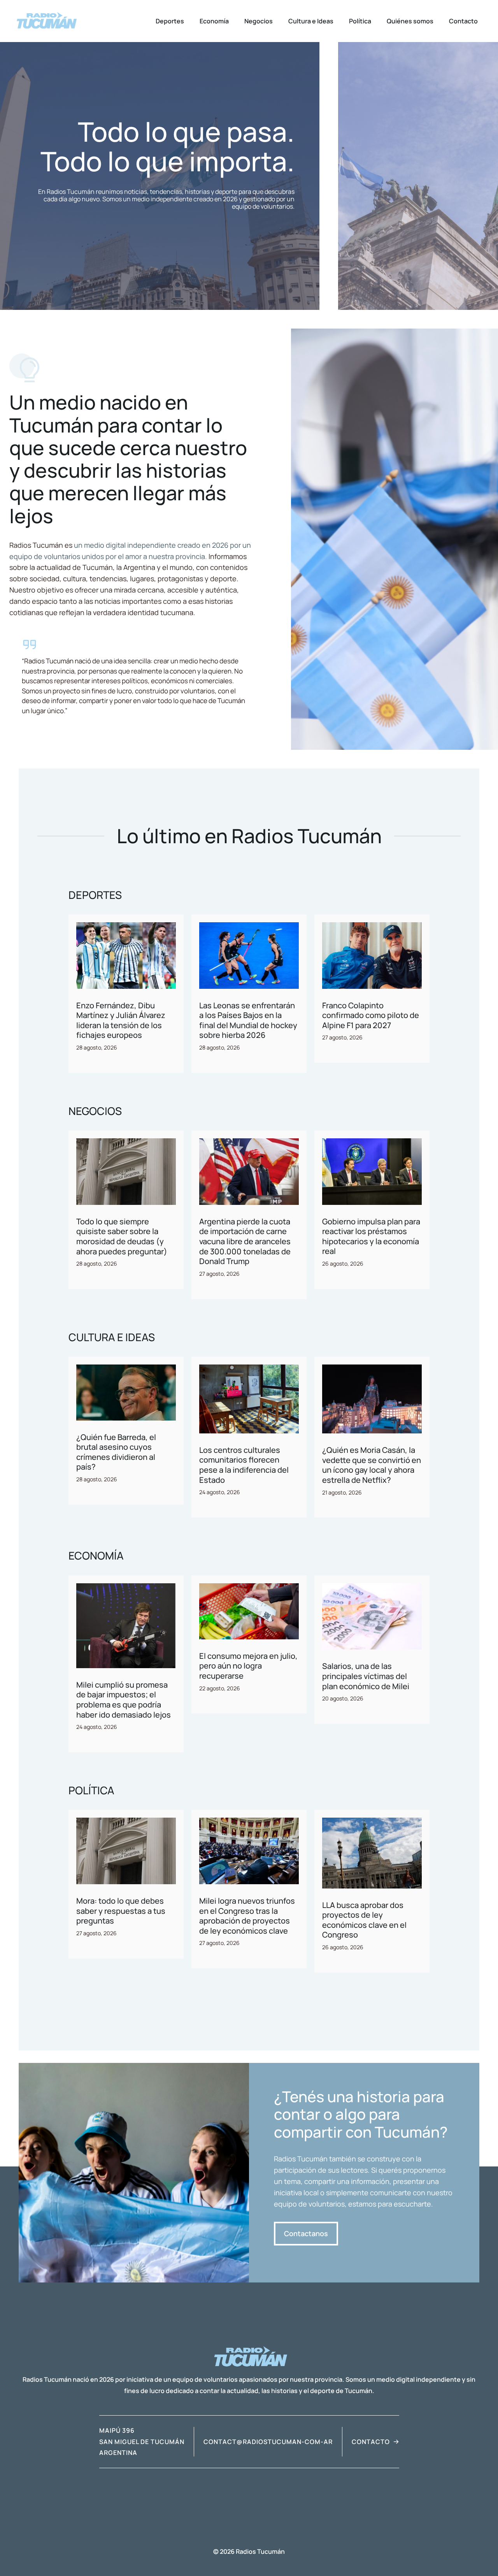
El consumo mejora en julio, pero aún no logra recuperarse (248, 1666)
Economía (214, 21)
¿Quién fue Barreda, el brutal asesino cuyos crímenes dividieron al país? (116, 1452)
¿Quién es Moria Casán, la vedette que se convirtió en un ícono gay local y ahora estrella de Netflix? (372, 1465)
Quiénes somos (410, 21)
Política (360, 21)
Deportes (170, 21)
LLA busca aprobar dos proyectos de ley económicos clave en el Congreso (364, 1920)
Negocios (259, 21)
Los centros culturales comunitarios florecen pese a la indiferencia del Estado (244, 1465)
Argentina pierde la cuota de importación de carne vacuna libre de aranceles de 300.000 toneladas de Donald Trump (245, 1241)
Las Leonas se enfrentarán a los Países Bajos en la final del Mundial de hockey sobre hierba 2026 (248, 1020)
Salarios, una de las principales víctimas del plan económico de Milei (366, 1676)
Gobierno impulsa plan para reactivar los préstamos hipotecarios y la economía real (371, 1236)
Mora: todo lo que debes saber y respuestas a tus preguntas (121, 1911)
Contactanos (306, 2233)
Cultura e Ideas (311, 21)
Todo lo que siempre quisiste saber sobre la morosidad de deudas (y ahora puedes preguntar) (122, 1236)
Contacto (463, 21)
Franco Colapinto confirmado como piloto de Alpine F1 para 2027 (371, 1015)
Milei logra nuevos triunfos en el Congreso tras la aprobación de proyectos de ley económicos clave (247, 1916)
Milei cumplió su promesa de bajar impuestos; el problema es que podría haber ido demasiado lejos (124, 1700)
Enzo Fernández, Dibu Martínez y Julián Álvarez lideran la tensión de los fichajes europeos (121, 1020)
